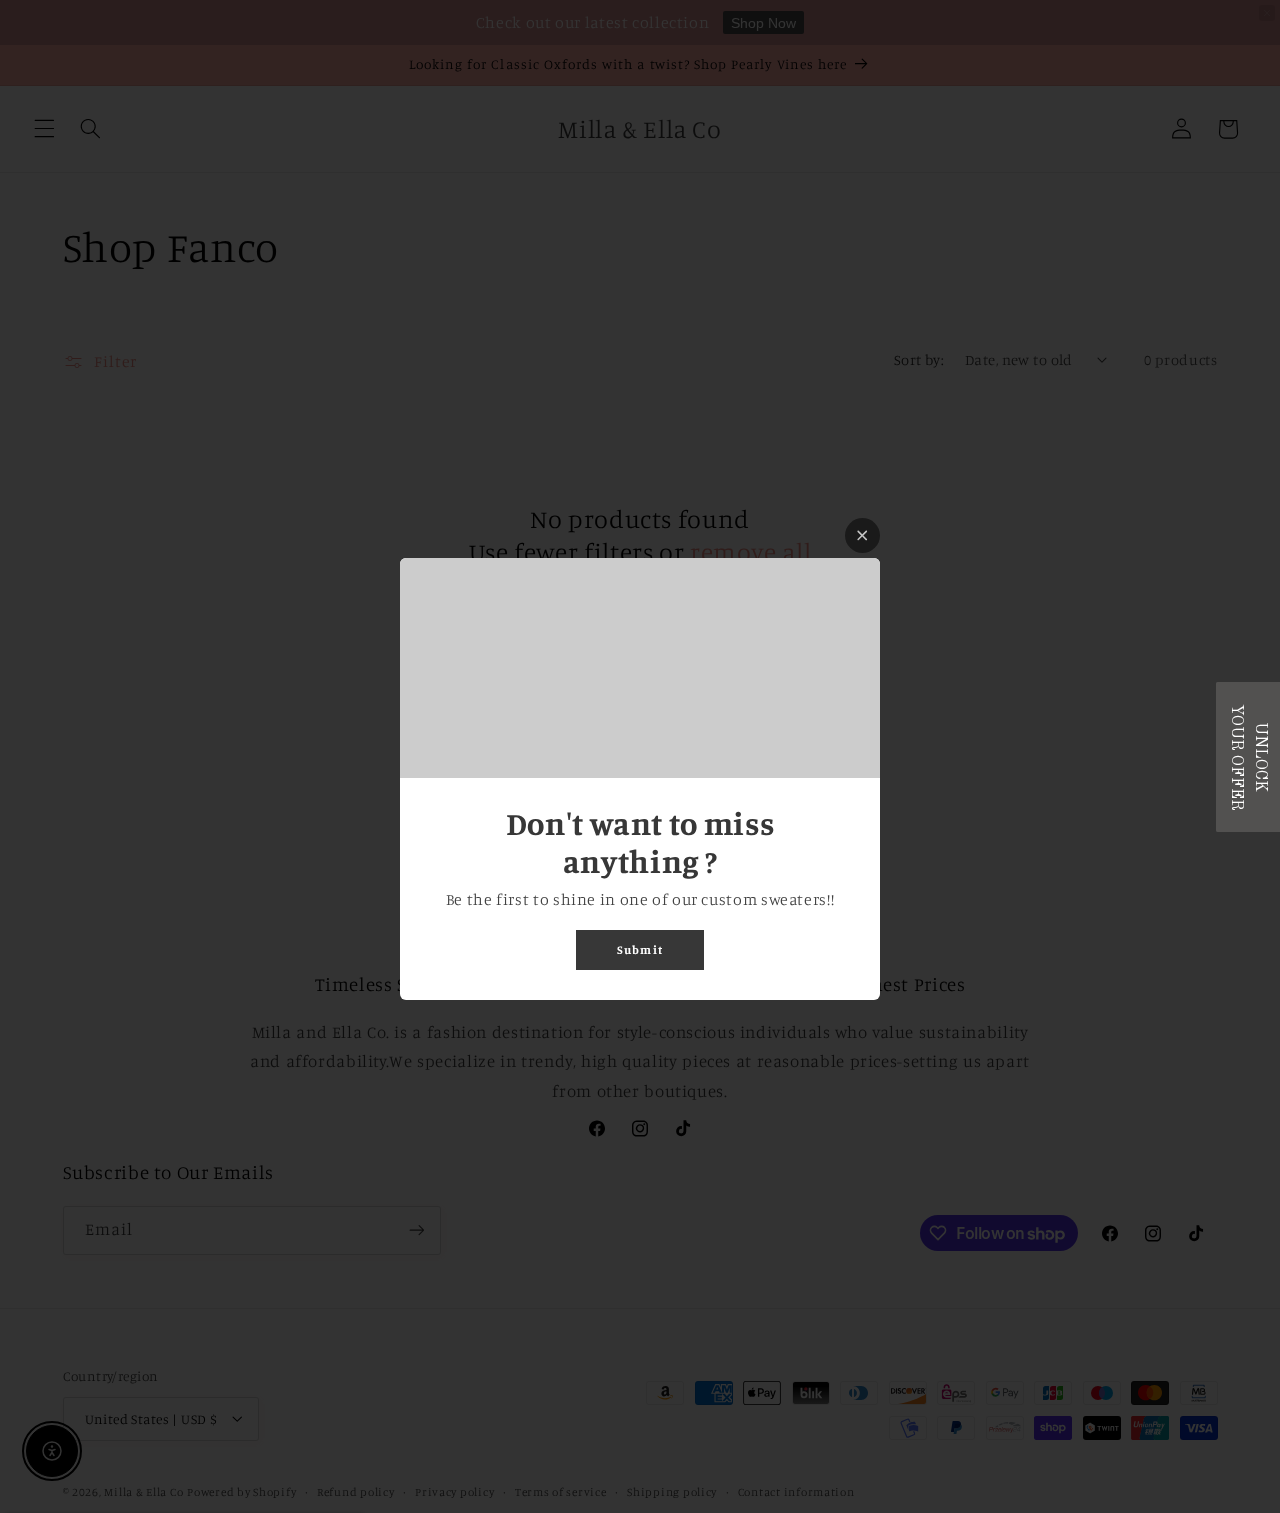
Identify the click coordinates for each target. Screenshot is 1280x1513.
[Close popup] (862, 535)
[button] (1248, 757)
